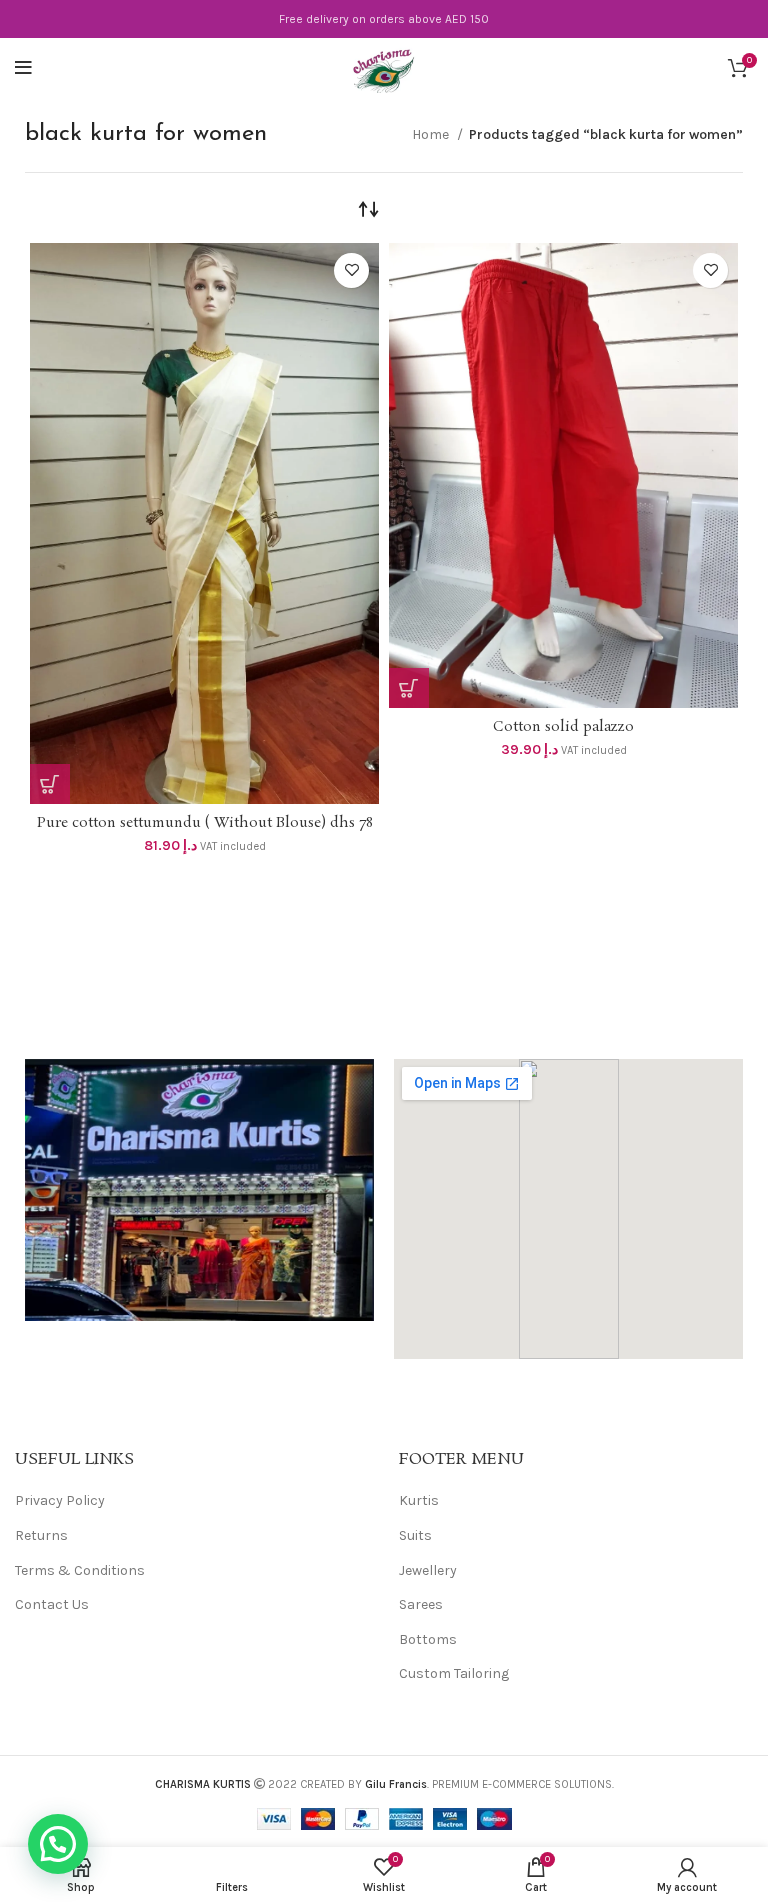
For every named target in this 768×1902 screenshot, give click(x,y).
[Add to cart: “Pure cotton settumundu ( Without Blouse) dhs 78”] (50, 784)
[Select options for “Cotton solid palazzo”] (409, 688)
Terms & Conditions (80, 1570)
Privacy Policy (60, 1500)
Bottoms (428, 1639)
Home (432, 134)
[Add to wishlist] (351, 270)
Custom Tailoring (454, 1673)
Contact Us (52, 1604)
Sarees (421, 1604)
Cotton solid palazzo (563, 727)
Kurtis (419, 1500)
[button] (58, 1844)
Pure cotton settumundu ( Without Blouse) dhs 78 (205, 823)
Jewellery (428, 1570)
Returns (41, 1535)
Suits (415, 1535)
